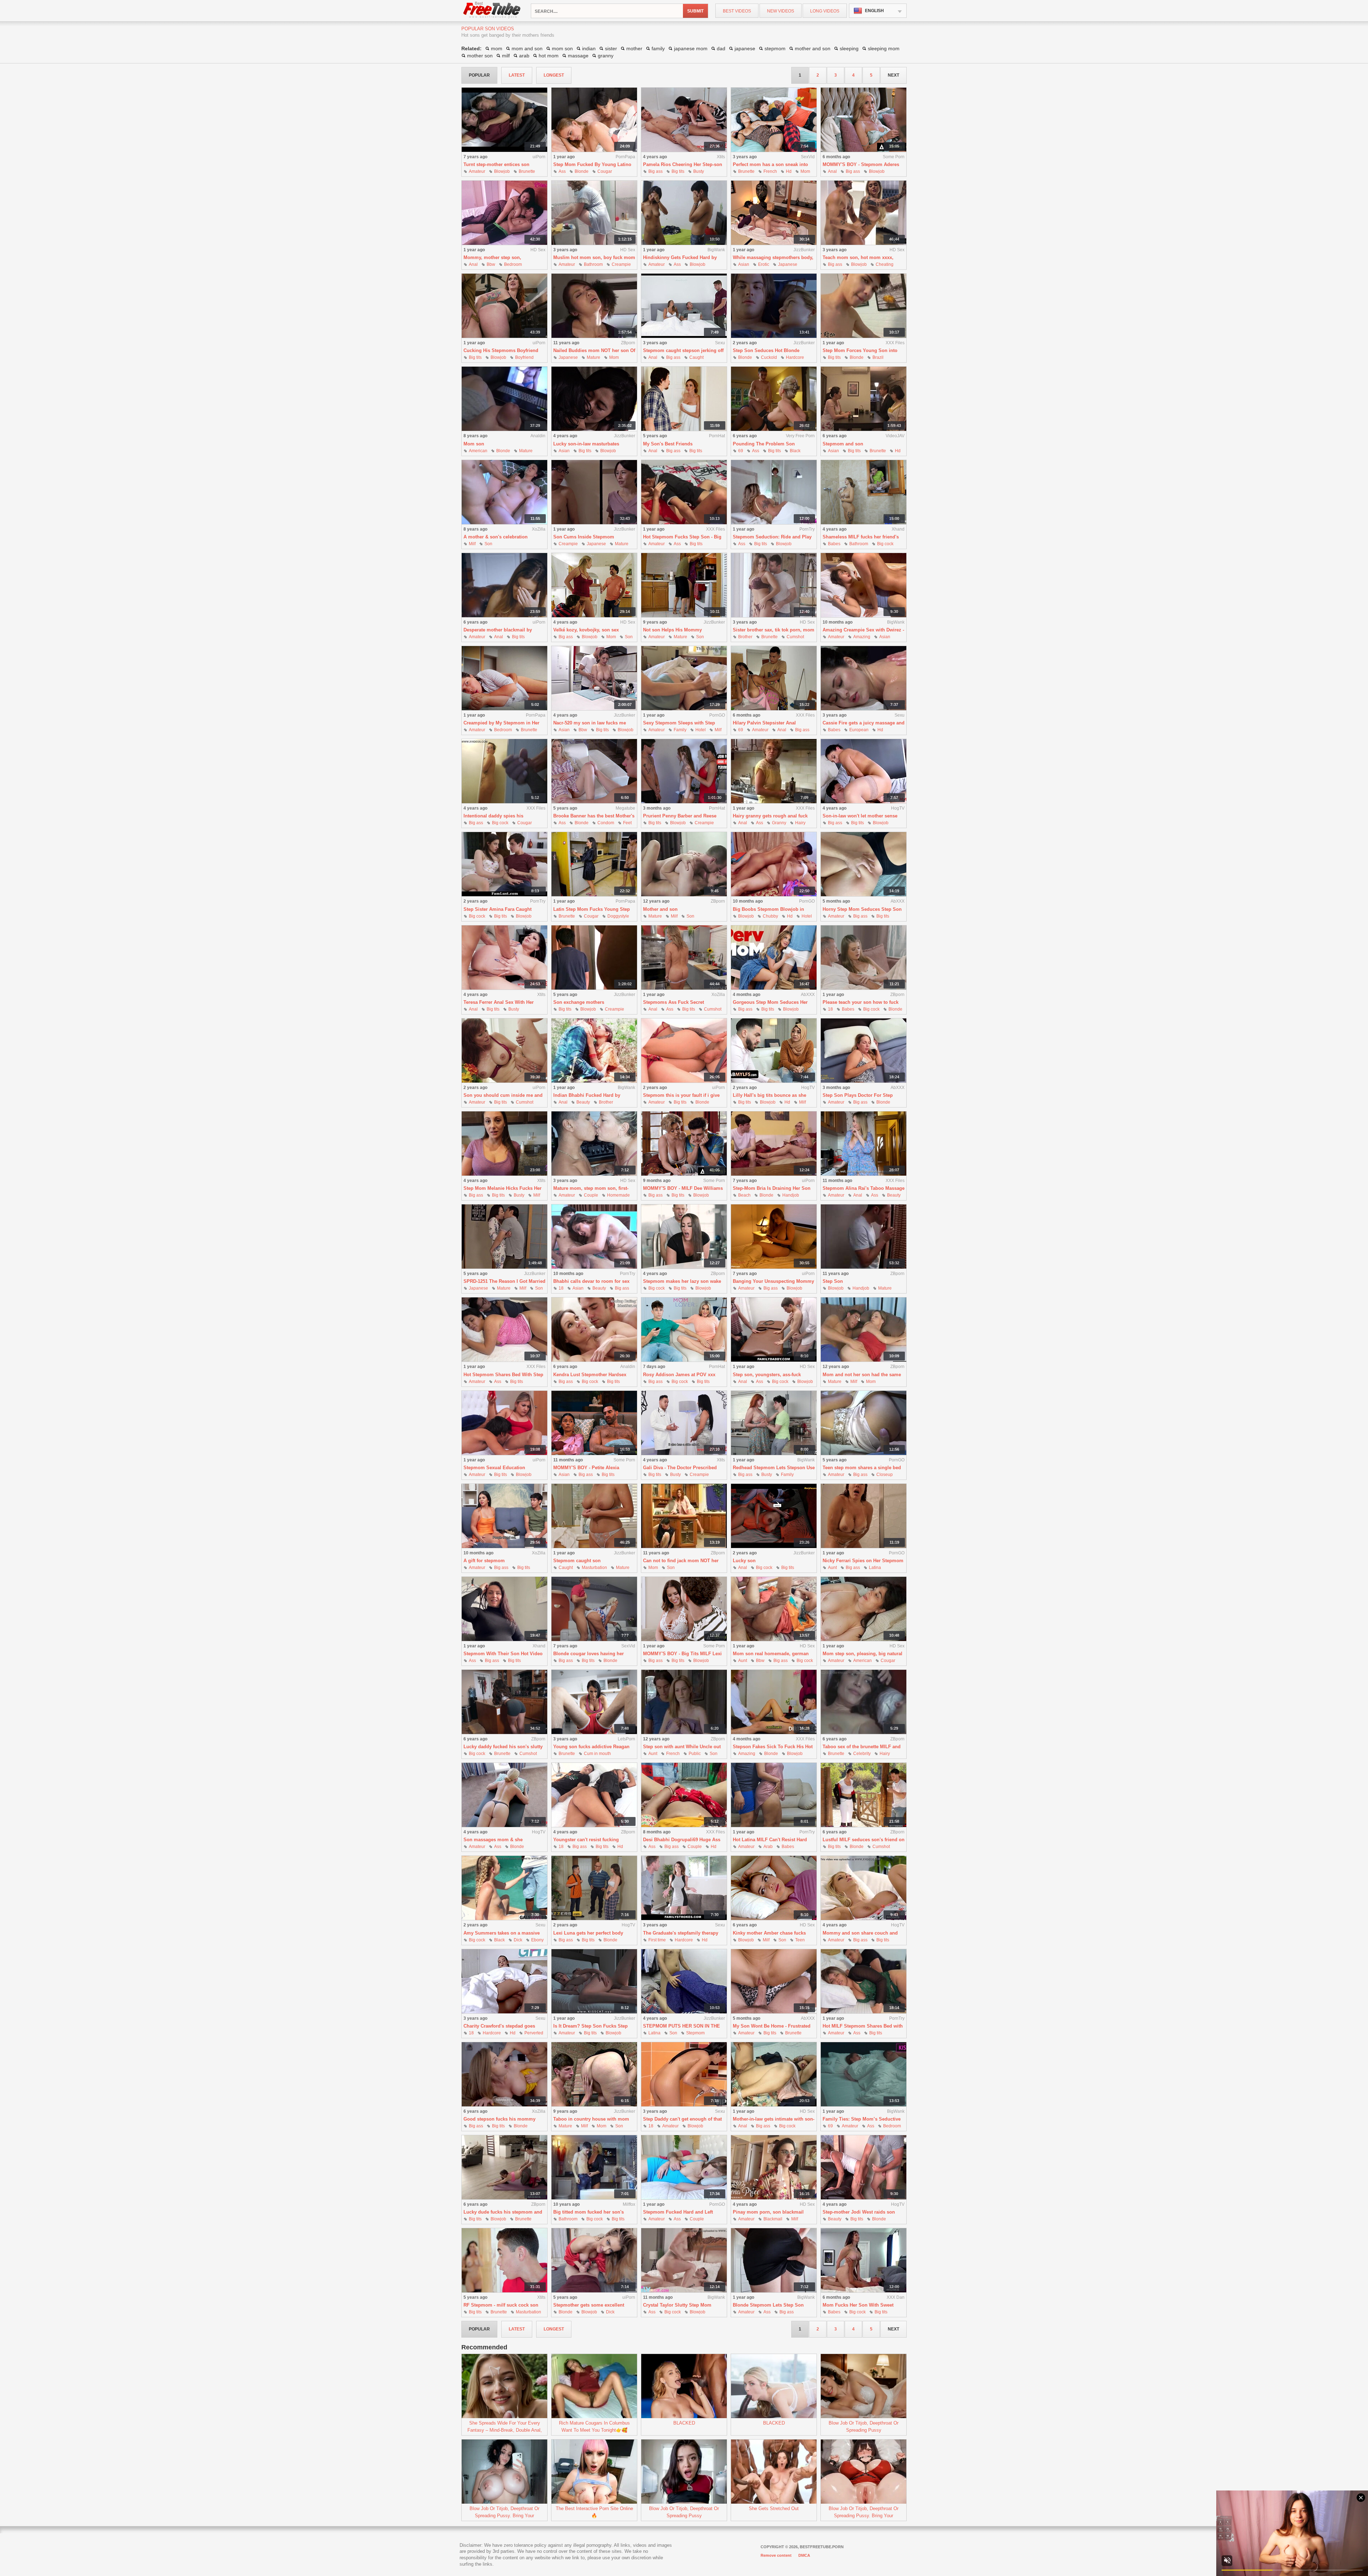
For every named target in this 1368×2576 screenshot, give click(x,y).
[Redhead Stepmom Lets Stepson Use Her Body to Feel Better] (774, 1423)
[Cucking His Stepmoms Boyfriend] (504, 306)
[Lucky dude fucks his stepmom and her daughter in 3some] (504, 2167)
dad (721, 48)
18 (830, 1009)
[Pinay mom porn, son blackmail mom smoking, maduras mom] (774, 2167)
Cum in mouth (597, 1754)
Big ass (655, 171)
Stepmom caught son (577, 1561)
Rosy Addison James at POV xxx (679, 1375)
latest (517, 75)
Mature (594, 357)
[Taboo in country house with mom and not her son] (594, 2074)
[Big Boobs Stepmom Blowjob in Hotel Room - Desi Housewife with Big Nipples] (774, 864)
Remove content (776, 2555)
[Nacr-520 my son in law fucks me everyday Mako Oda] (594, 678)
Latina (875, 1568)
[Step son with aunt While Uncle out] (684, 1702)
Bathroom (593, 264)
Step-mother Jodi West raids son (859, 2212)
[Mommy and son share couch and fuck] (864, 1888)
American (478, 451)
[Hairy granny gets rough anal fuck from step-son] (774, 771)
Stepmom (695, 2033)
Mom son (474, 444)
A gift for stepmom (484, 1561)
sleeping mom (884, 48)
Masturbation (594, 1568)
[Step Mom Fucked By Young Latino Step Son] (594, 120)
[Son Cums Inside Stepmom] (594, 492)
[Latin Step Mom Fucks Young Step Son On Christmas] (594, 864)
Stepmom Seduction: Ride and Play (772, 537)
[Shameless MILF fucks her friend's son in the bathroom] (864, 492)
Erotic (764, 264)
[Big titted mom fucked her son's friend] (594, 2167)
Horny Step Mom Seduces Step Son (862, 909)
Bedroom (513, 264)
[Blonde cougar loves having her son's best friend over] (594, 1609)
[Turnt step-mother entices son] (504, 120)
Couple (591, 1195)
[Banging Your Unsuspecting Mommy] (774, 1237)
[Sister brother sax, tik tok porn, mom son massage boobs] (774, 585)
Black (795, 451)
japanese (745, 48)
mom (497, 48)
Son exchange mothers (579, 1002)
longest (554, 75)
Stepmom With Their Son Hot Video (503, 1654)
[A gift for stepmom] (504, 1516)
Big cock (885, 544)
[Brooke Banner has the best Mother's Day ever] (594, 771)
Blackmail (773, 2219)
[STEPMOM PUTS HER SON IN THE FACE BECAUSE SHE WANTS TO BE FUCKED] (684, 1981)
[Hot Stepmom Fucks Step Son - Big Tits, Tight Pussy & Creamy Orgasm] (684, 492)
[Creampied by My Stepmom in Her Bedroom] (504, 678)
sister (611, 48)
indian (589, 48)
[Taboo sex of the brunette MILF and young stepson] (864, 1702)
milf (506, 56)
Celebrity (862, 1754)
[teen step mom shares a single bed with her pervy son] (864, 1423)
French (770, 171)
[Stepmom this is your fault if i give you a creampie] (684, 1051)
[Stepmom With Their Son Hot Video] (504, 1609)
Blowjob (502, 171)
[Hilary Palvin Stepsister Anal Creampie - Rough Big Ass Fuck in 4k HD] (774, 678)
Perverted (534, 2033)
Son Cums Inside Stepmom (584, 537)
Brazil (878, 357)
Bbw (491, 264)
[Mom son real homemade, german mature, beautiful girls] (774, 1609)
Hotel (701, 730)
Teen (800, 1940)
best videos (737, 11)
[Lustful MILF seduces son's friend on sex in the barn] (864, 1795)
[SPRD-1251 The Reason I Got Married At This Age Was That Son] (504, 1237)
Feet (627, 823)
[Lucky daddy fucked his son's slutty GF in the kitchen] (504, 1702)
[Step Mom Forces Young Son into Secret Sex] (864, 306)
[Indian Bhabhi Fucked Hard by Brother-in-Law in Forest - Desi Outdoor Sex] (594, 1051)
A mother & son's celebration (496, 537)
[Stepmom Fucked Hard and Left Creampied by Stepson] (684, 2167)
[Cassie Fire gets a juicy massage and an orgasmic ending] (864, 678)
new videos (781, 11)
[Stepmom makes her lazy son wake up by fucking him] (684, 1237)
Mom (805, 171)
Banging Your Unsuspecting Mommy (773, 1281)
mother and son (813, 48)
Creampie (621, 264)
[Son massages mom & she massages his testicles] (504, 1795)
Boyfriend (524, 357)
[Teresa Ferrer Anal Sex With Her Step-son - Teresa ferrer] (504, 958)
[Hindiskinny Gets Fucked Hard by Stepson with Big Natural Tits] (684, 213)
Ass (562, 171)
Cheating (885, 264)
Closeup (885, 1475)
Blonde (582, 171)
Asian (744, 264)
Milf (472, 544)
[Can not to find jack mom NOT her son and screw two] (684, 1516)
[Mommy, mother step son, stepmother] (504, 213)
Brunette (527, 171)
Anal (832, 171)
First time (657, 1940)
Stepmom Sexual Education (494, 1468)
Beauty (583, 1102)
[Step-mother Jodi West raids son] (864, 2167)
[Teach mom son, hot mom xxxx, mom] (864, 213)
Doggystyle (618, 916)
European (859, 730)
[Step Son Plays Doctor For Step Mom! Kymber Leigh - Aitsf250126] (864, 1051)
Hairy (800, 823)
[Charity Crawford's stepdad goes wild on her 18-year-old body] (504, 1981)
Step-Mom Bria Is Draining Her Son (772, 1188)
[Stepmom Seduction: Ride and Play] (774, 492)
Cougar (605, 171)
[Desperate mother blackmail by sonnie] (504, 585)
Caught (696, 357)
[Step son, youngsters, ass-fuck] (774, 1330)
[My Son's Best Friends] (684, 399)
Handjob (791, 1195)
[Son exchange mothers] (594, 958)
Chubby (770, 916)
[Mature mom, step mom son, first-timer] (594, 1144)
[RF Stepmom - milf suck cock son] (504, 2260)
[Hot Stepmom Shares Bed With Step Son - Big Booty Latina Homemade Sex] (504, 1330)
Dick (518, 1940)
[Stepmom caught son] (594, 1516)
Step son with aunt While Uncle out (682, 1747)
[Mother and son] (684, 864)
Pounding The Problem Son (764, 444)
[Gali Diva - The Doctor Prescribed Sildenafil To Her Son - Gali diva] (684, 1423)
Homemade (618, 1195)
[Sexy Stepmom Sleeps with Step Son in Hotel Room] (684, 678)
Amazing (862, 637)
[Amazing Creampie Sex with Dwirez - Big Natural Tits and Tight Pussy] (864, 585)
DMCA (804, 2555)
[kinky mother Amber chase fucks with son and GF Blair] (774, 1888)
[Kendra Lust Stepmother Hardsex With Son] (594, 1330)
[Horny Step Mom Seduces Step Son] (864, 864)
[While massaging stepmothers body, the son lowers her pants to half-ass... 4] (774, 213)
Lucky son (744, 1561)
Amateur (477, 171)
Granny (779, 823)
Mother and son (660, 909)
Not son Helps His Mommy (672, 630)
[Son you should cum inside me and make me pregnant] (504, 1051)
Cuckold (769, 357)
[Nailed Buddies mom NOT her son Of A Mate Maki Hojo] (594, 306)
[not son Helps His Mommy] (684, 585)
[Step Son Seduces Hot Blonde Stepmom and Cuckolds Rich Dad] (774, 306)
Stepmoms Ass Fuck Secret (673, 1002)
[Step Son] (864, 1237)
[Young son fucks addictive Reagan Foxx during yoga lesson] (594, 1702)
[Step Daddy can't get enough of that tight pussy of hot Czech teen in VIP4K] (684, 2074)
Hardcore (795, 357)
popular (479, 75)
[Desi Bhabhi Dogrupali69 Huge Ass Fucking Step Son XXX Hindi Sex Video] (684, 1795)
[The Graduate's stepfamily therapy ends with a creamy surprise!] (684, 1888)
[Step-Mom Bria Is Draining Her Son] (774, 1144)
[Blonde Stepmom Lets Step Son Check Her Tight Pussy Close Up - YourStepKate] (774, 2260)
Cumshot (795, 637)
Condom (606, 823)
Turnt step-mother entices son (496, 164)
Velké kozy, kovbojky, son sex (586, 630)
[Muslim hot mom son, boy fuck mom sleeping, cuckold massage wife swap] (594, 213)
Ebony (537, 1940)
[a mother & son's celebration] (504, 492)
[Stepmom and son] (864, 399)
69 (741, 451)
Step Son (833, 1281)
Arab (768, 1847)
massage (578, 56)
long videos (825, 11)
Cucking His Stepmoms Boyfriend (501, 350)
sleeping (849, 48)
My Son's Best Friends (668, 444)
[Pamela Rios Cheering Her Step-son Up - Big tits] (684, 120)
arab (524, 56)
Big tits (678, 171)
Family (680, 730)
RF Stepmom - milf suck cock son (501, 2305)
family (658, 48)
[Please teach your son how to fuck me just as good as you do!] (864, 958)
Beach (744, 1195)
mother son (480, 56)
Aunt (832, 1568)
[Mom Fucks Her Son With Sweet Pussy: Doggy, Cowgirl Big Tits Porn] (864, 2260)
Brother (745, 637)
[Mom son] (504, 399)
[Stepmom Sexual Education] (504, 1423)
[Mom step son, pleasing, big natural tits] (864, 1609)
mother (634, 48)
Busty (699, 171)
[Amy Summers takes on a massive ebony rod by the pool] (504, 1888)
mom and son (527, 48)
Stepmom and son (843, 444)
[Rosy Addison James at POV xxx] (684, 1330)
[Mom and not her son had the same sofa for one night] (864, 1330)
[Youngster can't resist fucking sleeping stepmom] (594, 1795)
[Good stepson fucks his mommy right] (504, 2074)
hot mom (549, 56)
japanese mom (691, 48)
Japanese (788, 264)
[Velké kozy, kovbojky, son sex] (594, 585)
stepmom (775, 48)
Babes (834, 544)
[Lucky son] (774, 1516)
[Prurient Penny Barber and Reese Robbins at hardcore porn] (684, 771)
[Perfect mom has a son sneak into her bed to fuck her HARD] (774, 120)
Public (695, 1754)
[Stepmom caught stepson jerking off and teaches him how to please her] (684, 306)
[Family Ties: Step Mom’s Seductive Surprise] (864, 2074)
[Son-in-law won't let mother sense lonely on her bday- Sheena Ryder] (864, 771)
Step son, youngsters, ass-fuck (767, 1375)
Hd (789, 171)
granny (606, 56)
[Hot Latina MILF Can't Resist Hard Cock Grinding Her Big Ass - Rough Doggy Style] (774, 1795)
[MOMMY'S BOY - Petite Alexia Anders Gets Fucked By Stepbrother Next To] (594, 1423)
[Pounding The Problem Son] (774, 399)
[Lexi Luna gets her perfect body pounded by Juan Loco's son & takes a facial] (594, 1888)
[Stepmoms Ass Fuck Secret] (684, 958)
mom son (562, 48)
